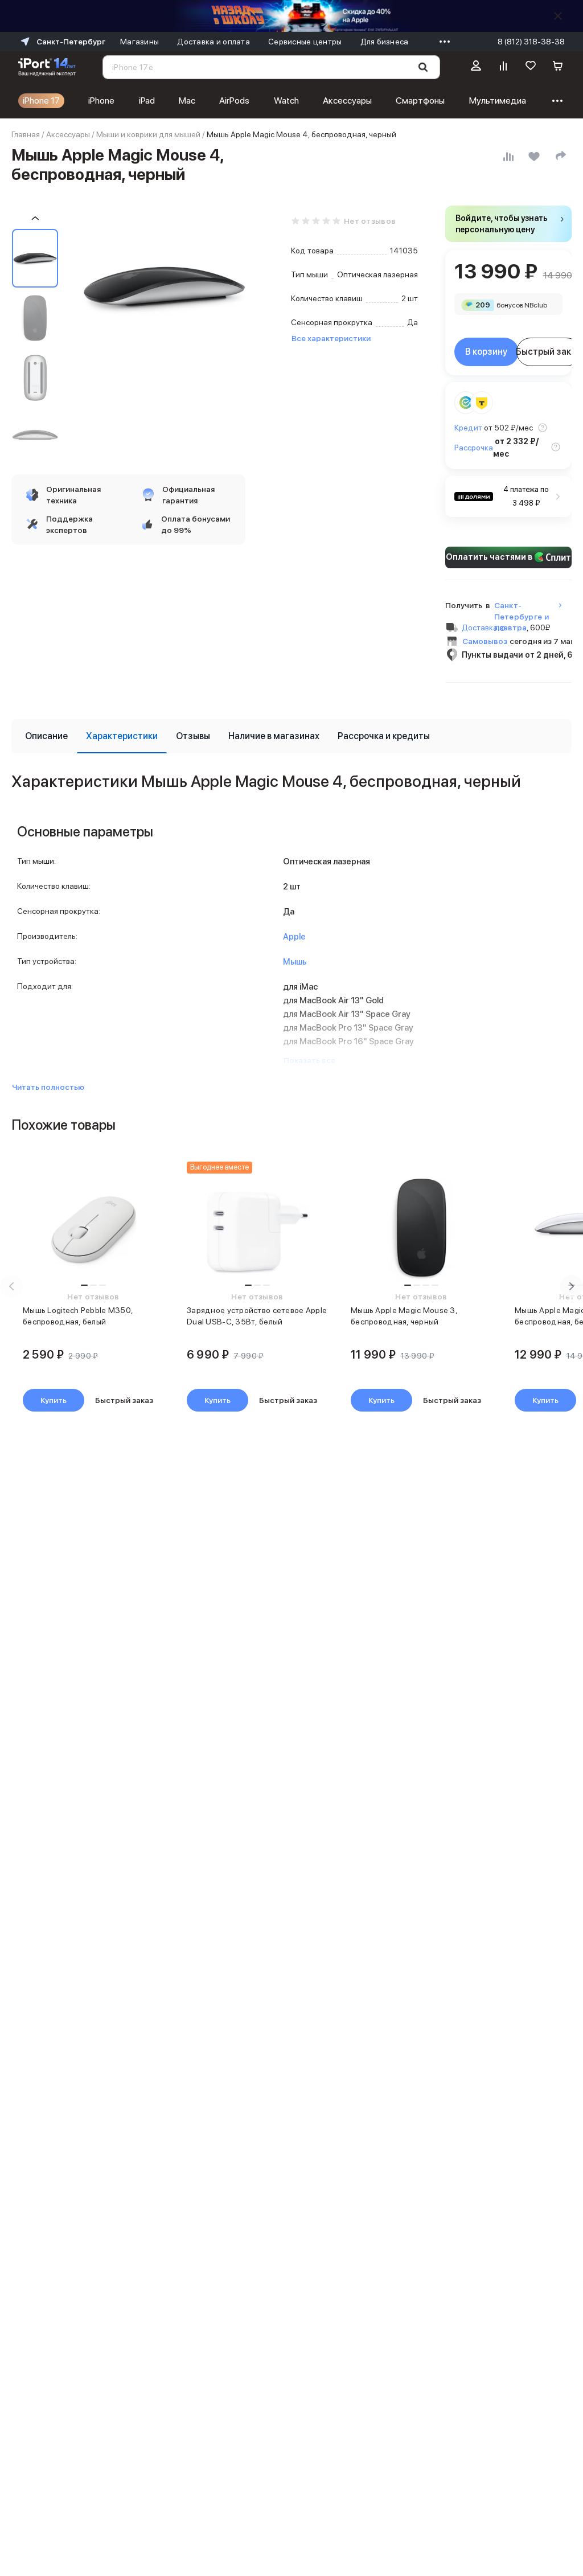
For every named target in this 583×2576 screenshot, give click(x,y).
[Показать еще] (442, 42)
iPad (147, 101)
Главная (26, 134)
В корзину (486, 352)
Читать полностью (48, 1087)
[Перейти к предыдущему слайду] (11, 1286)
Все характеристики (331, 338)
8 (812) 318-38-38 (531, 42)
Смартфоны (420, 101)
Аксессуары (347, 101)
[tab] (46, 736)
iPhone (101, 101)
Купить (54, 1400)
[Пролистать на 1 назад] (35, 218)
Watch (286, 101)
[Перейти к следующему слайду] (572, 1286)
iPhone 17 (41, 101)
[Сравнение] (503, 67)
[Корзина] (558, 67)
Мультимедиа (498, 101)
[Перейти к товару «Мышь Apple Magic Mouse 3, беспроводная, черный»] (421, 1230)
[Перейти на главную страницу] (47, 67)
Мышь (295, 962)
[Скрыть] (558, 16)
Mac (187, 101)
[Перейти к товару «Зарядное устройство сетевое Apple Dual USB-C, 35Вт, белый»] (257, 1230)
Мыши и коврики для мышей (148, 134)
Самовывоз (485, 641)
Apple (294, 937)
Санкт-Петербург (71, 42)
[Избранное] (531, 67)
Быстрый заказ (549, 352)
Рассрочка (474, 448)
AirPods (234, 101)
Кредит (468, 428)
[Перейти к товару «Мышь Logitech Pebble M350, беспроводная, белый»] (93, 1230)
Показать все (309, 1060)
